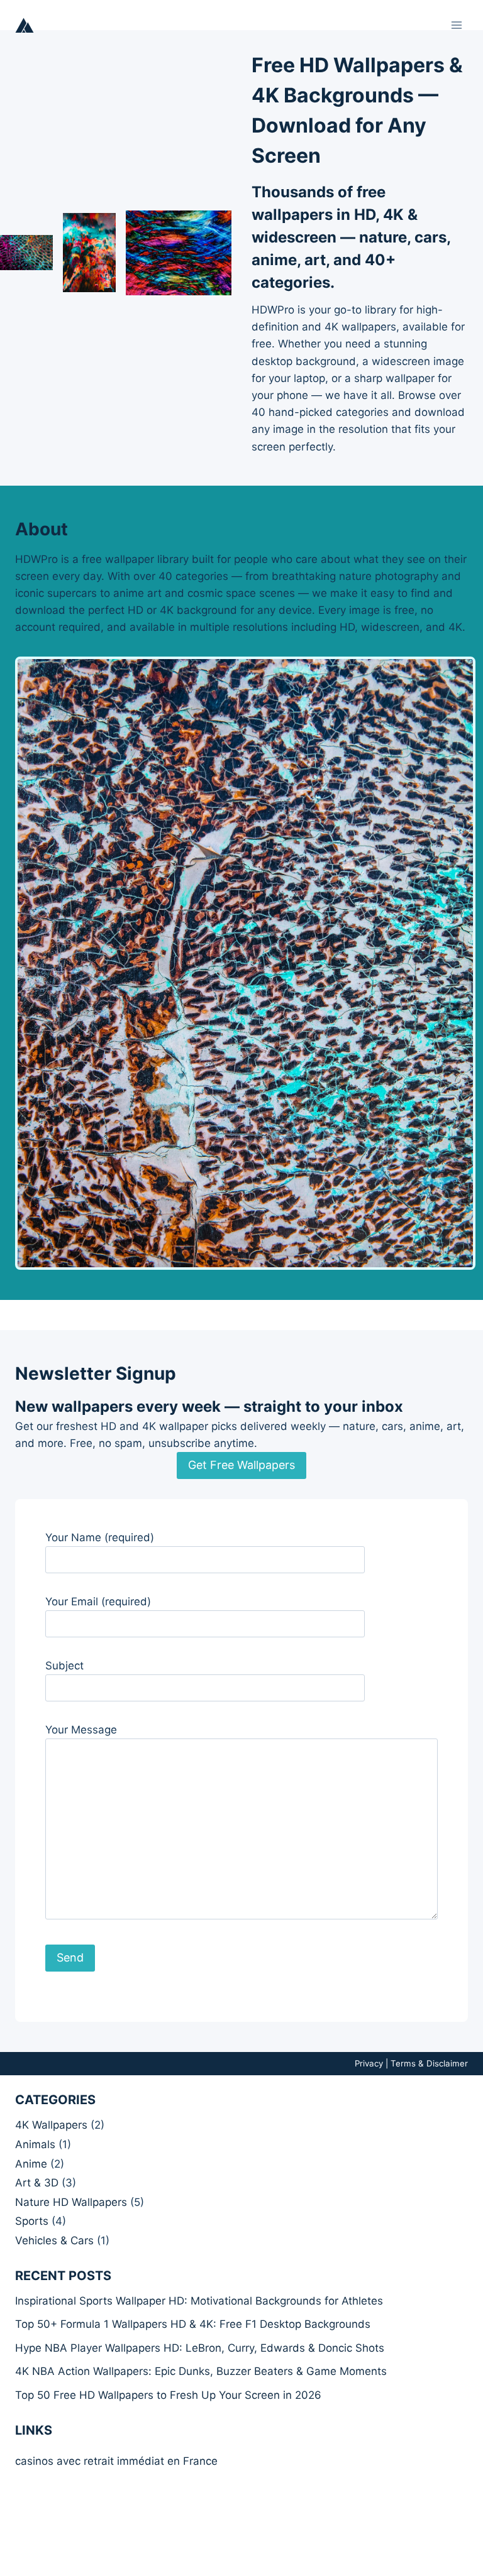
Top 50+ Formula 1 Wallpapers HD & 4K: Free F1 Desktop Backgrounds (193, 2324)
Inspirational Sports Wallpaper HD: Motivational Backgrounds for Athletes (199, 2301)
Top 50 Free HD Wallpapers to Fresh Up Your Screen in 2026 (168, 2395)
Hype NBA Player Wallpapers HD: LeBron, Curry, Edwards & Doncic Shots (200, 2348)
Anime (31, 2164)
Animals (35, 2144)
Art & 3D (37, 2183)
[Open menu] (456, 25)
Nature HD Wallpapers (71, 2202)
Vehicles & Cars (54, 2240)
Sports (32, 2221)
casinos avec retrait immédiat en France (116, 2461)
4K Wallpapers (51, 2125)
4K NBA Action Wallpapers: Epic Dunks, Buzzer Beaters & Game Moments (201, 2371)
